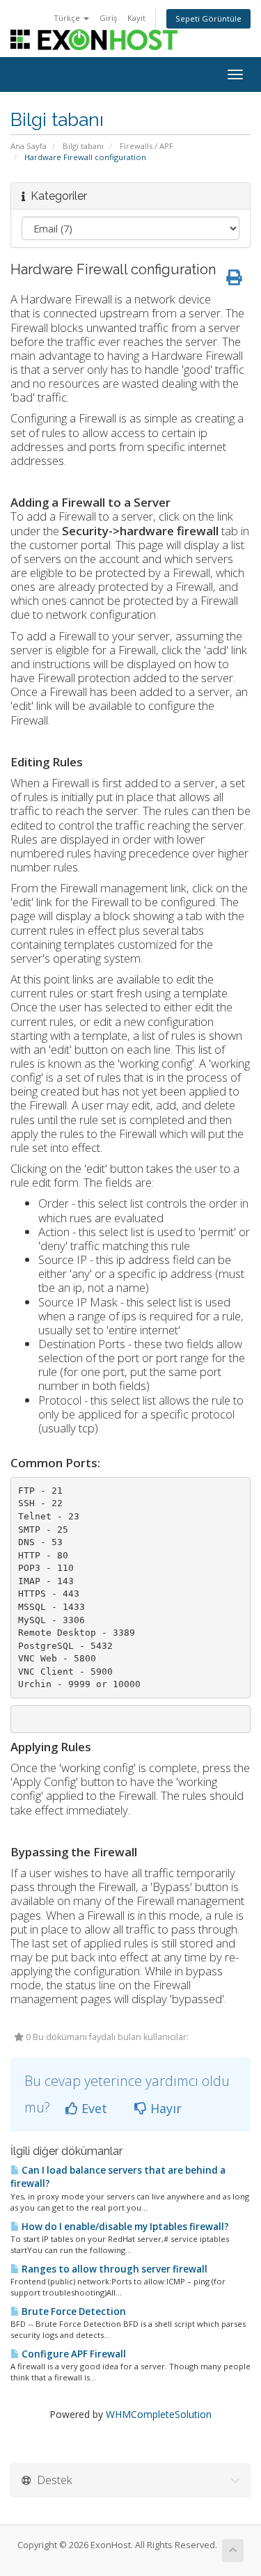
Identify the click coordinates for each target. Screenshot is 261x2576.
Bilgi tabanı (83, 146)
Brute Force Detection (73, 2312)
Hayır (164, 2108)
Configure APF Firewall (73, 2354)
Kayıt (136, 18)
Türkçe (68, 18)
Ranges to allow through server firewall (113, 2269)
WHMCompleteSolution (159, 2414)
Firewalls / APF (147, 146)
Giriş (108, 18)
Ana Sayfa (29, 146)
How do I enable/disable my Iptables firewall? (124, 2227)
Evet (93, 2108)
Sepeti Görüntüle (208, 18)
